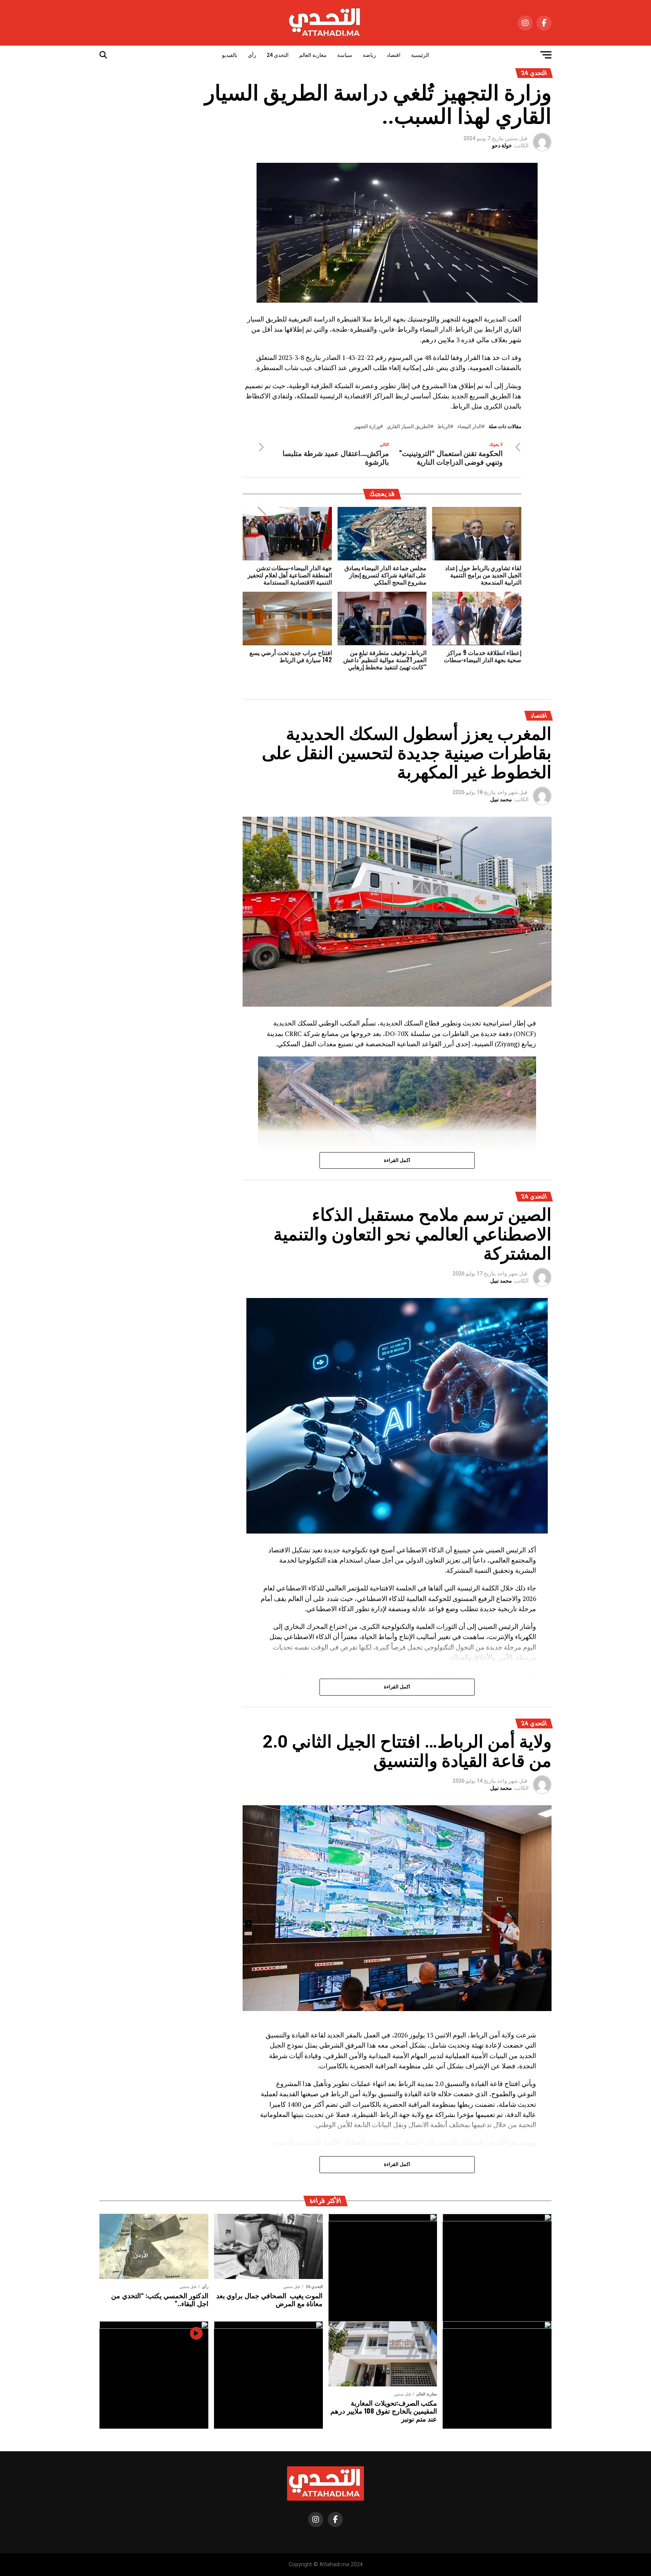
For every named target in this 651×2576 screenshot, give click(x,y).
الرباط (444, 427)
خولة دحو (502, 145)
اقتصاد (394, 55)
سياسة (345, 55)
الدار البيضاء (470, 427)
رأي (252, 55)
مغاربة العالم (313, 55)
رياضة (369, 55)
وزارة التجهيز (367, 427)
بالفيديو (230, 55)
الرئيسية (420, 55)
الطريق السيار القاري (409, 427)
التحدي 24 (278, 55)
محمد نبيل (501, 799)
